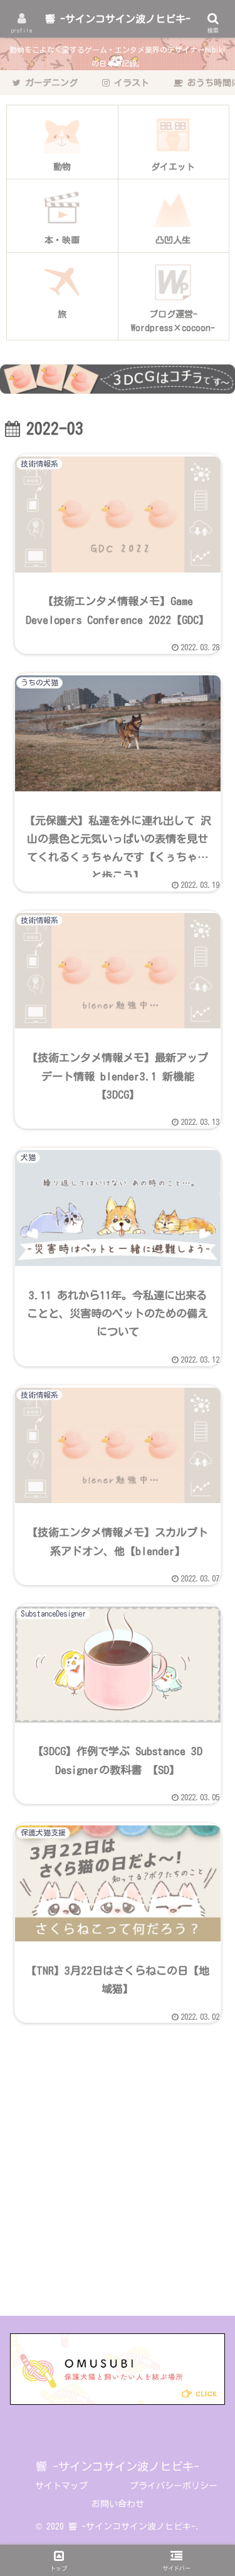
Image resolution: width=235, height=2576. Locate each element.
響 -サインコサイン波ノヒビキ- (118, 19)
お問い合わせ (118, 2504)
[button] (210, 1851)
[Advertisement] (118, 2174)
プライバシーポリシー (174, 2486)
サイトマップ (61, 2486)
